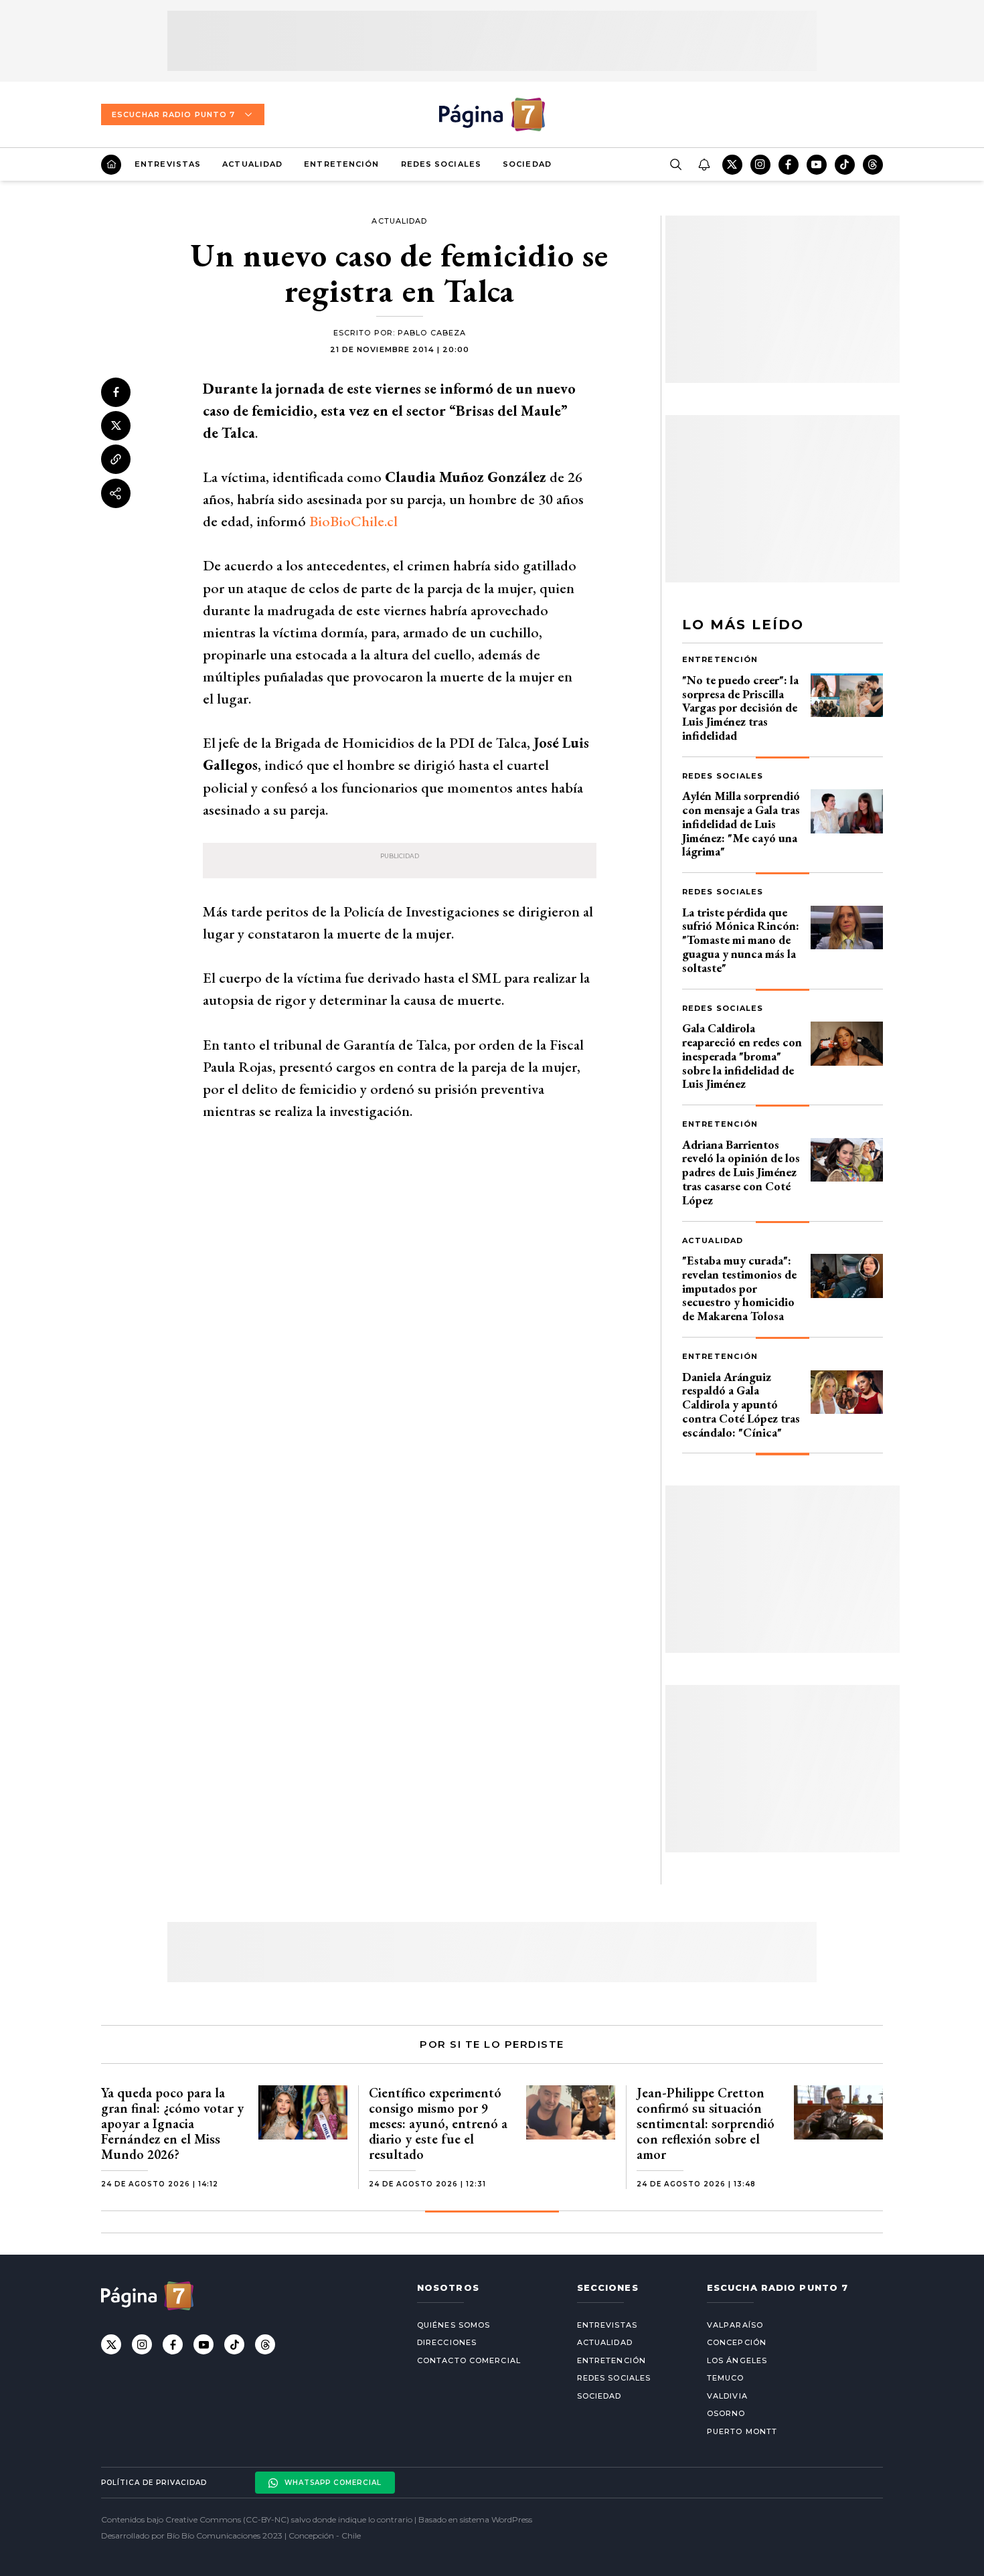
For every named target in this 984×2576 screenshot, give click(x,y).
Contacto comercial (469, 2360)
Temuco (726, 2378)
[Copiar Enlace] (116, 459)
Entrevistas (168, 164)
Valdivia (727, 2396)
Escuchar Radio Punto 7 (173, 114)
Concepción (737, 2342)
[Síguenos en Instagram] (760, 165)
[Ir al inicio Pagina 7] (492, 114)
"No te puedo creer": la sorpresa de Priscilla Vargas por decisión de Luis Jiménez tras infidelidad (740, 708)
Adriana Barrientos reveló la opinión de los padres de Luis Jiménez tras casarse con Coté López (741, 1172)
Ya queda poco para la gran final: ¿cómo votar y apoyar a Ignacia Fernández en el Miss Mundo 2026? (172, 2123)
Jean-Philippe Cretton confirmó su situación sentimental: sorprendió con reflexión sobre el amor (706, 2123)
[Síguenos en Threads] (873, 165)
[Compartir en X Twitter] (116, 426)
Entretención (341, 164)
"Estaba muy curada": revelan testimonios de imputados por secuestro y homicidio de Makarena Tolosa (739, 1288)
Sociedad (527, 164)
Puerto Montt (742, 2431)
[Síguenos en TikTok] (845, 165)
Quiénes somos (454, 2325)
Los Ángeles (737, 2360)
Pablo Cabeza (432, 333)
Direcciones (447, 2342)
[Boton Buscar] (675, 165)
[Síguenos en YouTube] (817, 165)
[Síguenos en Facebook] (789, 165)
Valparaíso (735, 2325)
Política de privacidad (154, 2483)
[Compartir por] (116, 493)
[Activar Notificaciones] (704, 165)
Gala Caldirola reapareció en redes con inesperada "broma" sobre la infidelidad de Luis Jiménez (742, 1056)
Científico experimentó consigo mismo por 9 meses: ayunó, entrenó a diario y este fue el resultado (438, 2123)
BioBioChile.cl (353, 521)
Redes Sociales (441, 164)
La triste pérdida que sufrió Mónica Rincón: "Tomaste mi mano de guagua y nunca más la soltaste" (741, 940)
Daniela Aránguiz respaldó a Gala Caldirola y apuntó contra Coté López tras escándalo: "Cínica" (741, 1404)
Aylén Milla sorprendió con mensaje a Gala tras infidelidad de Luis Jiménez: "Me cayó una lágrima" (741, 823)
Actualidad (252, 164)
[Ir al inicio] (111, 165)
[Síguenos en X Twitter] (732, 165)
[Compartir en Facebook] (116, 392)
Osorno (726, 2413)
